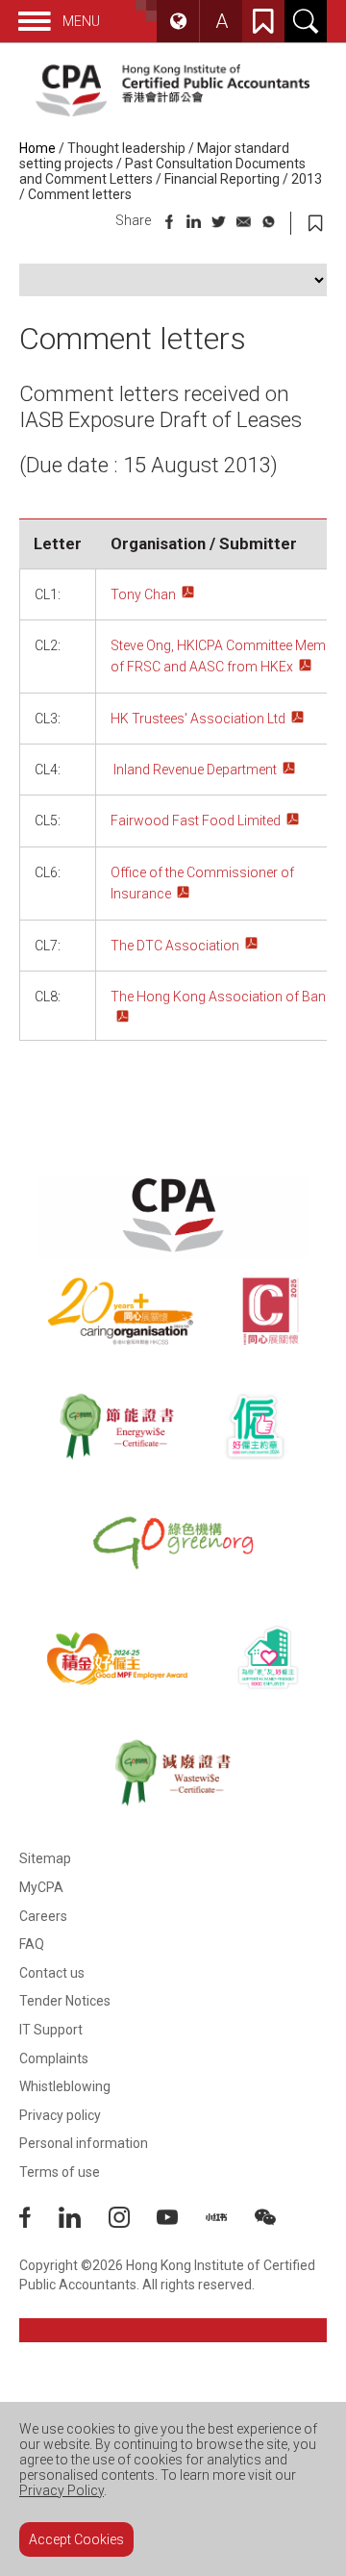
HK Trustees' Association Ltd (198, 719)
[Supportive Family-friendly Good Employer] (269, 1657)
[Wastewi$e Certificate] (173, 1773)
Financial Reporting (222, 179)
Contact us (52, 1973)
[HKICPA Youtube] (181, 2223)
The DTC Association (175, 946)
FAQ (32, 1944)
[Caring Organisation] (121, 1311)
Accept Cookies (76, 2539)
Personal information (84, 2143)
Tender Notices (65, 2001)
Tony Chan (143, 594)
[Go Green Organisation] (173, 1542)
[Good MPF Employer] (117, 1657)
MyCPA (41, 1887)
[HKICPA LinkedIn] (84, 2223)
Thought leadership (126, 148)
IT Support (51, 2030)
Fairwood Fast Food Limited (196, 821)
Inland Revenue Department (195, 770)
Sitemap (45, 1858)
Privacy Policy (62, 2490)
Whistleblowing (65, 2086)
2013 (307, 179)
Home (37, 148)
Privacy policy (60, 2115)
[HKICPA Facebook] (39, 2223)
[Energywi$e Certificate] (117, 1427)
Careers (43, 1916)
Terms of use (60, 2172)
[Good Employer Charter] (255, 1427)
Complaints (54, 2058)
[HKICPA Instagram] (133, 2223)
